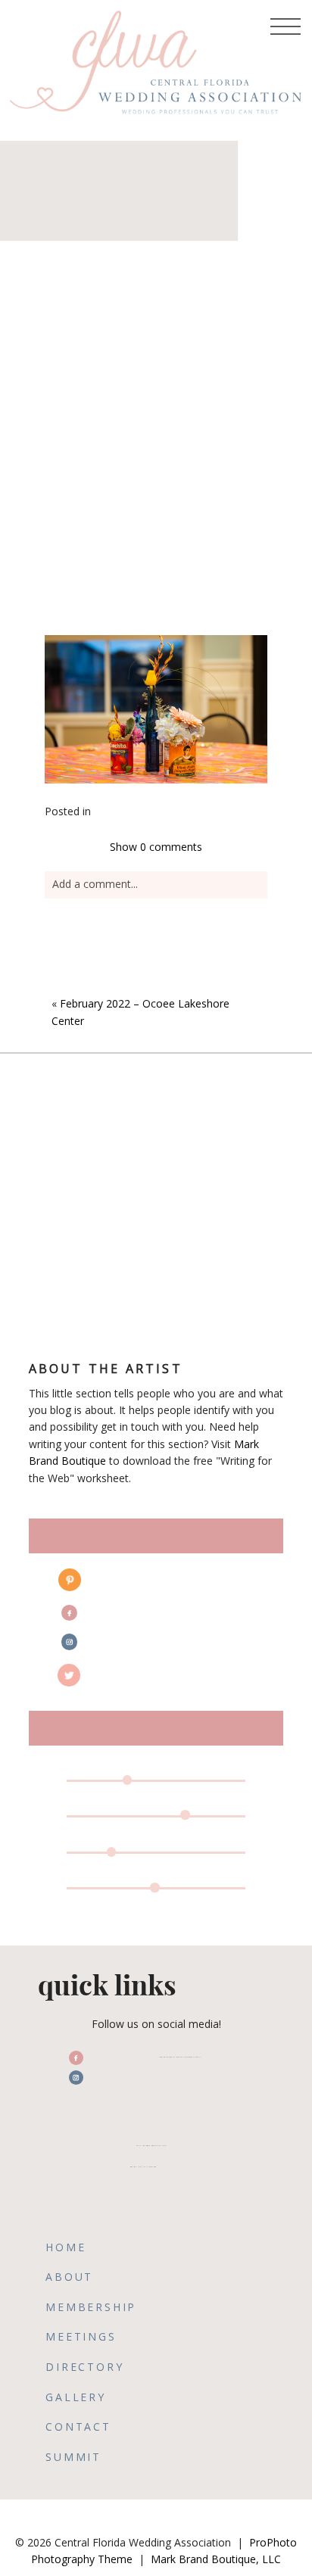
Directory (84, 2367)
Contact (78, 2426)
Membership (91, 2307)
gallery (76, 2397)
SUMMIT (73, 2457)
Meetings (81, 2336)
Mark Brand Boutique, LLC (216, 2559)
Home (66, 2247)
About (69, 2277)
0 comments (156, 847)
